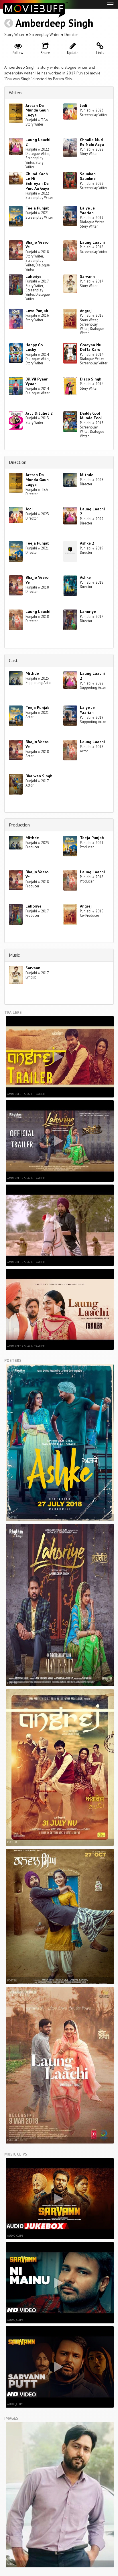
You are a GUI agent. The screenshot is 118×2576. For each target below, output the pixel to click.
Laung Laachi (92, 242)
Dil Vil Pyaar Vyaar (37, 381)
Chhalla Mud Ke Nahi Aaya (92, 142)
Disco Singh (91, 379)
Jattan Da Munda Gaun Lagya (37, 110)
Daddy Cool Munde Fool (91, 416)
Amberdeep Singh (54, 23)
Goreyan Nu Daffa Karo (91, 347)
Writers (16, 93)
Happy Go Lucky (34, 347)
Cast (13, 660)
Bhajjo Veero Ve (37, 245)
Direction (18, 462)
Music (14, 955)
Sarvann (87, 276)
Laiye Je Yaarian (87, 210)
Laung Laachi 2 (38, 142)
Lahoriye (34, 276)
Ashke (85, 577)
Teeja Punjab (38, 208)
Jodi (83, 105)
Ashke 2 (87, 543)
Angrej (86, 311)
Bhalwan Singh (39, 776)
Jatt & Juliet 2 (39, 413)
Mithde (87, 475)
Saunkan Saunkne (88, 176)
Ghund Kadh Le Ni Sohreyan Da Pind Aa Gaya (37, 181)
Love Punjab (37, 311)
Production (19, 825)
